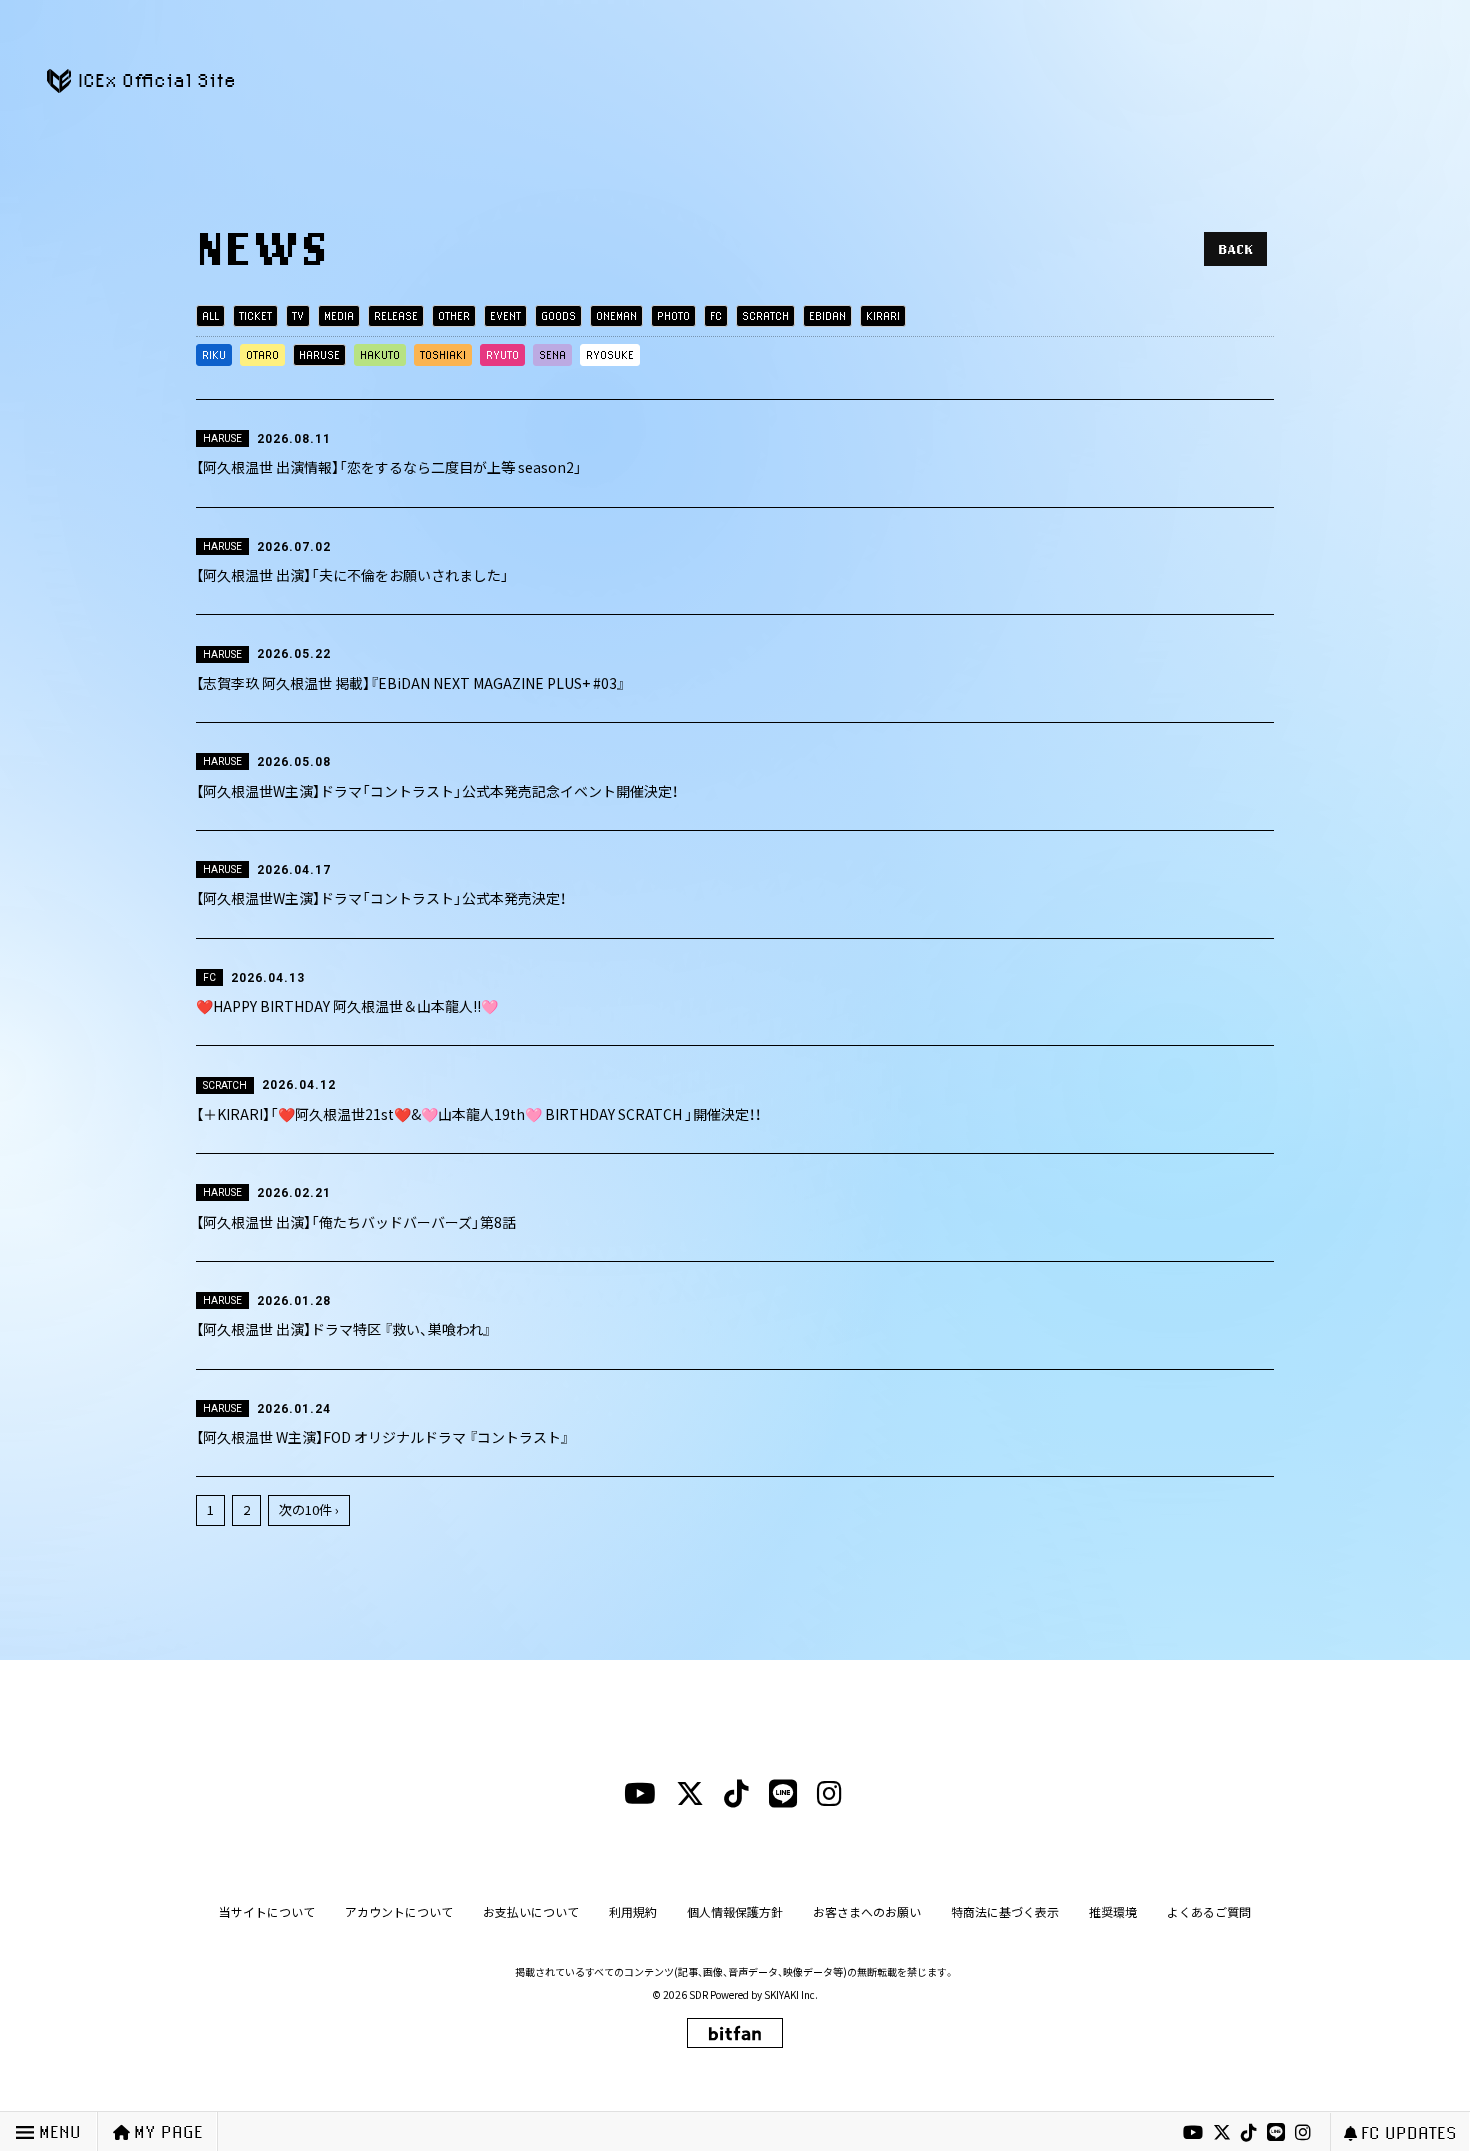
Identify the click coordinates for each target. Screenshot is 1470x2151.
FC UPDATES (1409, 2132)
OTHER (454, 316)
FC (716, 316)
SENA (552, 355)
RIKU (214, 355)
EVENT (505, 316)
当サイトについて (267, 1911)
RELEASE (396, 316)
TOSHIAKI (443, 355)
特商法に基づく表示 (1005, 1911)
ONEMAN (616, 316)
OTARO (262, 355)
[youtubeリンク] (1193, 2133)
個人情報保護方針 (735, 1911)
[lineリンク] (1276, 2133)
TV (298, 316)
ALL (210, 316)
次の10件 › (309, 1509)
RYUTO (502, 355)
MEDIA (339, 316)
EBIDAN (827, 316)
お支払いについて (531, 1911)
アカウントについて (399, 1911)
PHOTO (673, 316)
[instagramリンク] (1303, 2133)
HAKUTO (380, 355)
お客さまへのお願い (867, 1911)
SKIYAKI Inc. (791, 1994)
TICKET (255, 316)
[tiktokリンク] (1249, 2133)
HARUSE (319, 355)
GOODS (558, 316)
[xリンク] (1222, 2133)
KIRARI (883, 316)
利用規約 (633, 1911)
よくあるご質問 (1209, 1911)
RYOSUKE (610, 355)
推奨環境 (1113, 1911)
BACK (1235, 249)
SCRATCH (765, 316)
